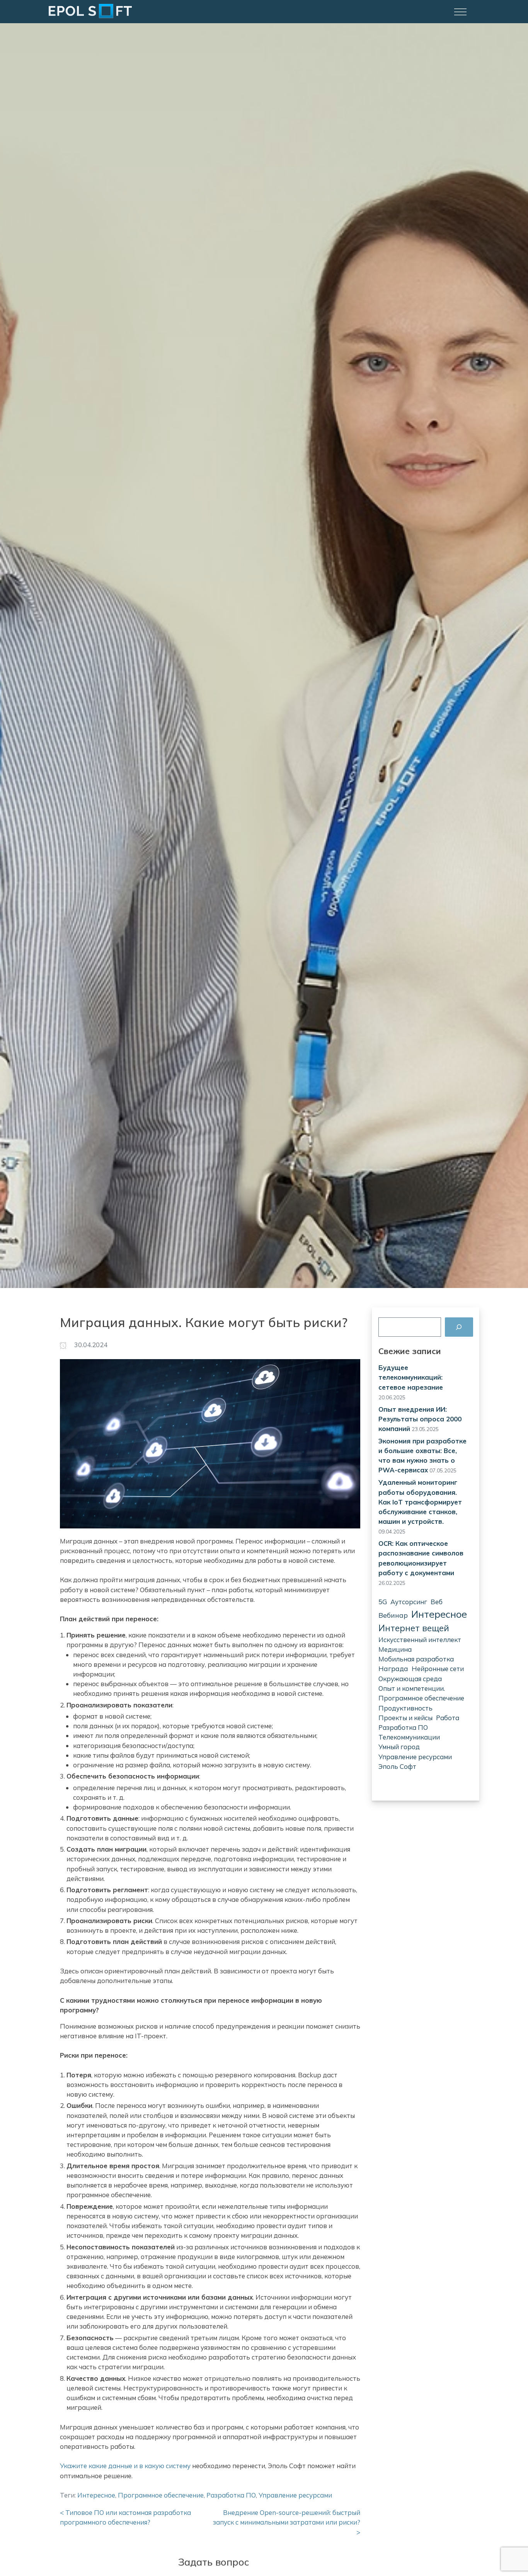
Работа (448, 1718)
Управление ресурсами (415, 1757)
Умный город (399, 1747)
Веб (437, 1602)
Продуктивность (405, 1708)
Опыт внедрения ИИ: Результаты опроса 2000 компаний (420, 1419)
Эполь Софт (397, 1766)
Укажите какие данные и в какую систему (125, 2466)
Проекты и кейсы (405, 1718)
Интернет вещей (414, 1628)
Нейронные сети (438, 1669)
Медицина (395, 1649)
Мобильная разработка (416, 1659)
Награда (393, 1669)
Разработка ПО (403, 1727)
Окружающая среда (410, 1679)
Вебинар (393, 1615)
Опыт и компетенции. (412, 1688)
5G (383, 1602)
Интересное (439, 1614)
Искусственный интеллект (420, 1640)
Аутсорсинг (409, 1602)
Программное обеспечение (421, 1698)
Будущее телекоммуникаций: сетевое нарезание (411, 1377)
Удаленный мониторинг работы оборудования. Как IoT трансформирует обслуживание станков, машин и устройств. (420, 1502)
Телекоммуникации (409, 1737)
